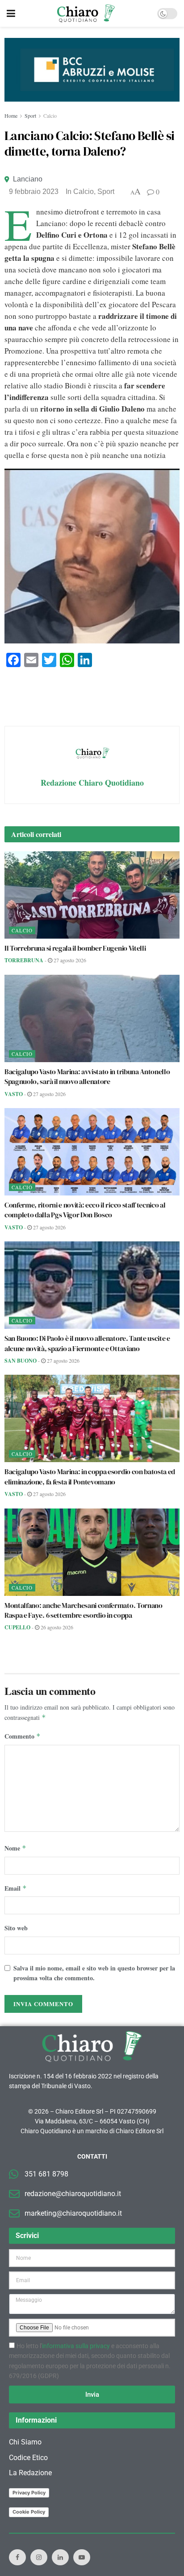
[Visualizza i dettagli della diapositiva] (92, 70)
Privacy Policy (29, 2493)
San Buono (21, 1361)
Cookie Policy (29, 2512)
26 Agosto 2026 (56, 1627)
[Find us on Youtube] (82, 2557)
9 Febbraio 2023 (34, 192)
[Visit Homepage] (86, 13)
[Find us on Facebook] (17, 2557)
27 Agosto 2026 (69, 960)
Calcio (50, 115)
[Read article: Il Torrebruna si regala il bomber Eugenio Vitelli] (92, 895)
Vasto (14, 1094)
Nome (15, 1848)
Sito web (16, 1928)
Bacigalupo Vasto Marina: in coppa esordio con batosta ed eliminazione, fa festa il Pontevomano (90, 1476)
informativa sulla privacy (76, 2346)
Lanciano (28, 179)
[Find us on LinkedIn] (60, 2557)
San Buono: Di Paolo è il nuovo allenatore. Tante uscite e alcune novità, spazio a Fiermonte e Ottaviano (87, 1343)
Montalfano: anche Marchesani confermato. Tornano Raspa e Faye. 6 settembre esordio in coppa (84, 1610)
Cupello (17, 1627)
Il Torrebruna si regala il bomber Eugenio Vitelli (75, 948)
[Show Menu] (11, 13)
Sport (30, 115)
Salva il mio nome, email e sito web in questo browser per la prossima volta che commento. (94, 1973)
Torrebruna (24, 960)
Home (11, 115)
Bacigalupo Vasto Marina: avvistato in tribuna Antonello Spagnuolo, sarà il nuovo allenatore (87, 1076)
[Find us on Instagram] (39, 2557)
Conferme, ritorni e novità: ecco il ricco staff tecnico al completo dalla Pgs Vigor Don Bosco (85, 1210)
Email (16, 1888)
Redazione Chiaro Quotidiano (92, 783)
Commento (23, 1736)
